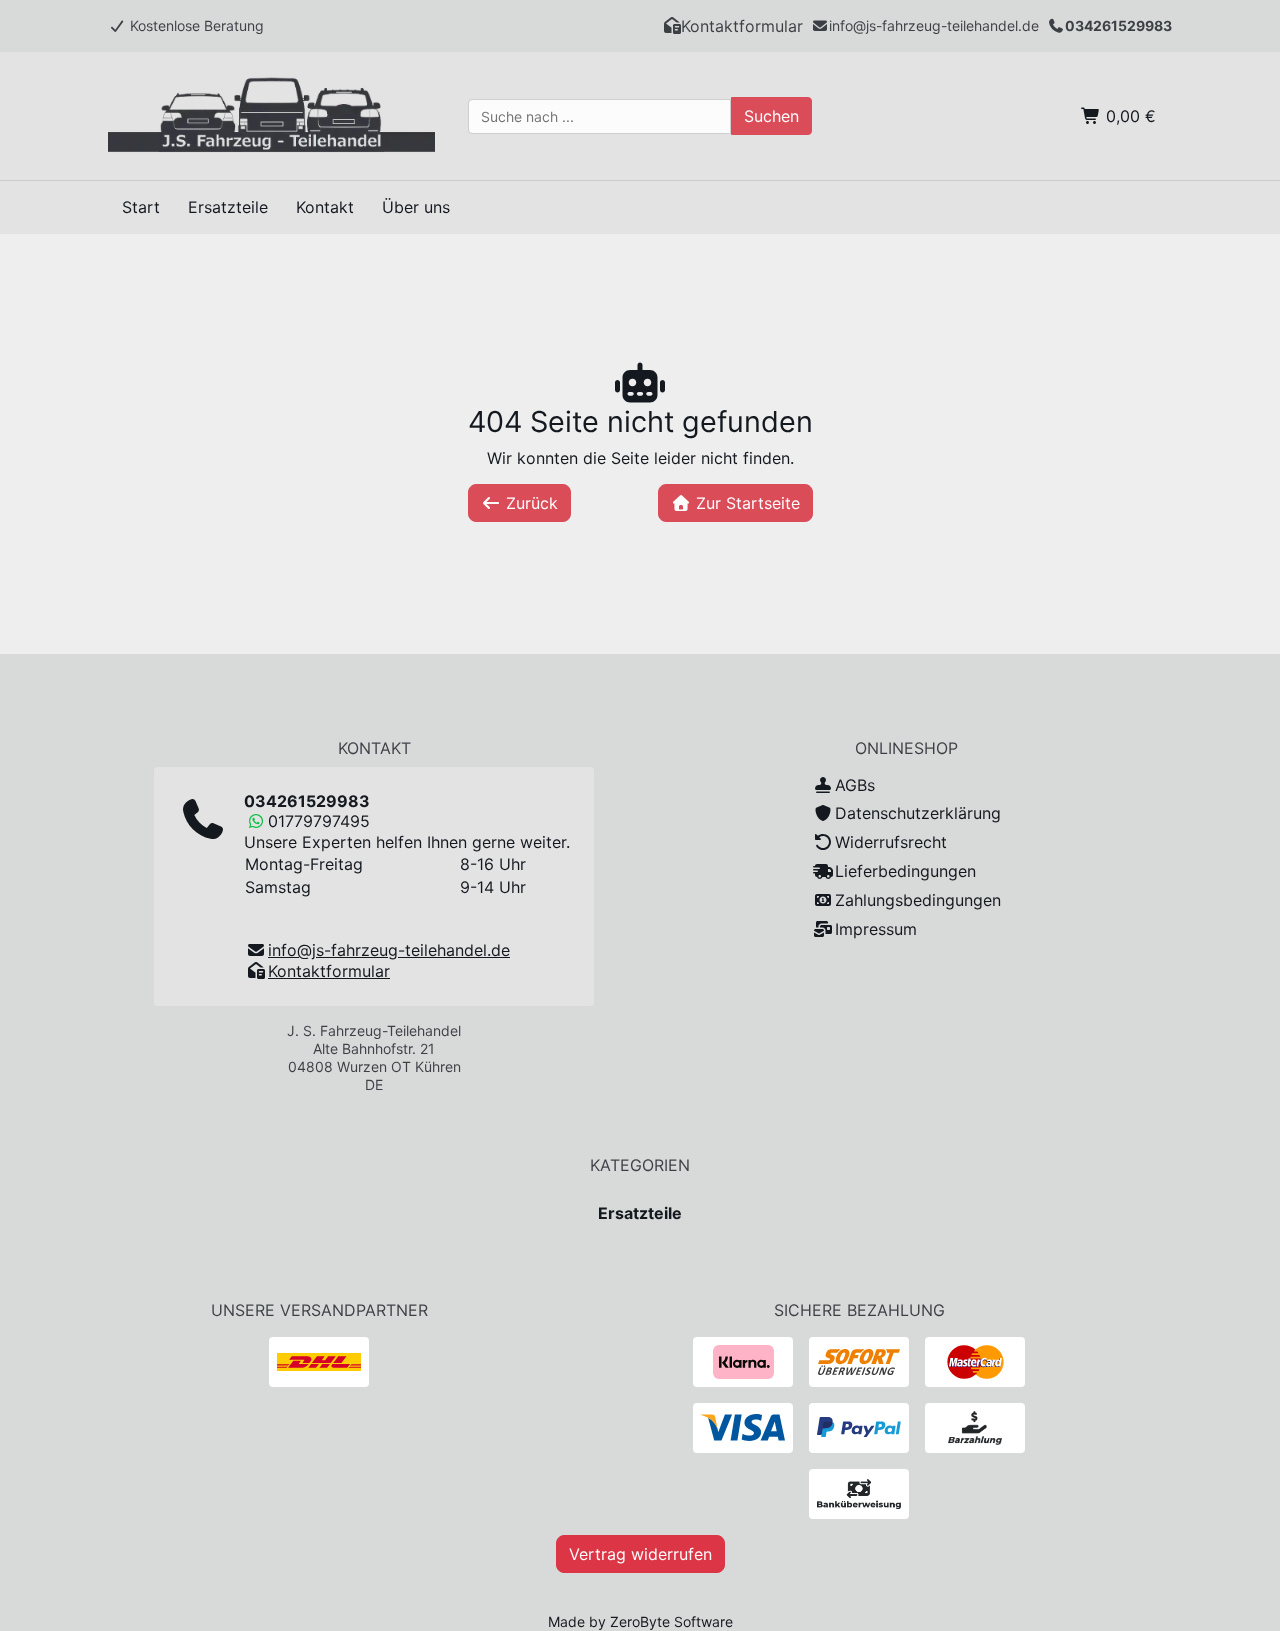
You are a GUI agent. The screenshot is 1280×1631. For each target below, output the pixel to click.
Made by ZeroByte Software (640, 1621)
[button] (733, 26)
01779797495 (319, 821)
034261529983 (1118, 25)
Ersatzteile (640, 1213)
